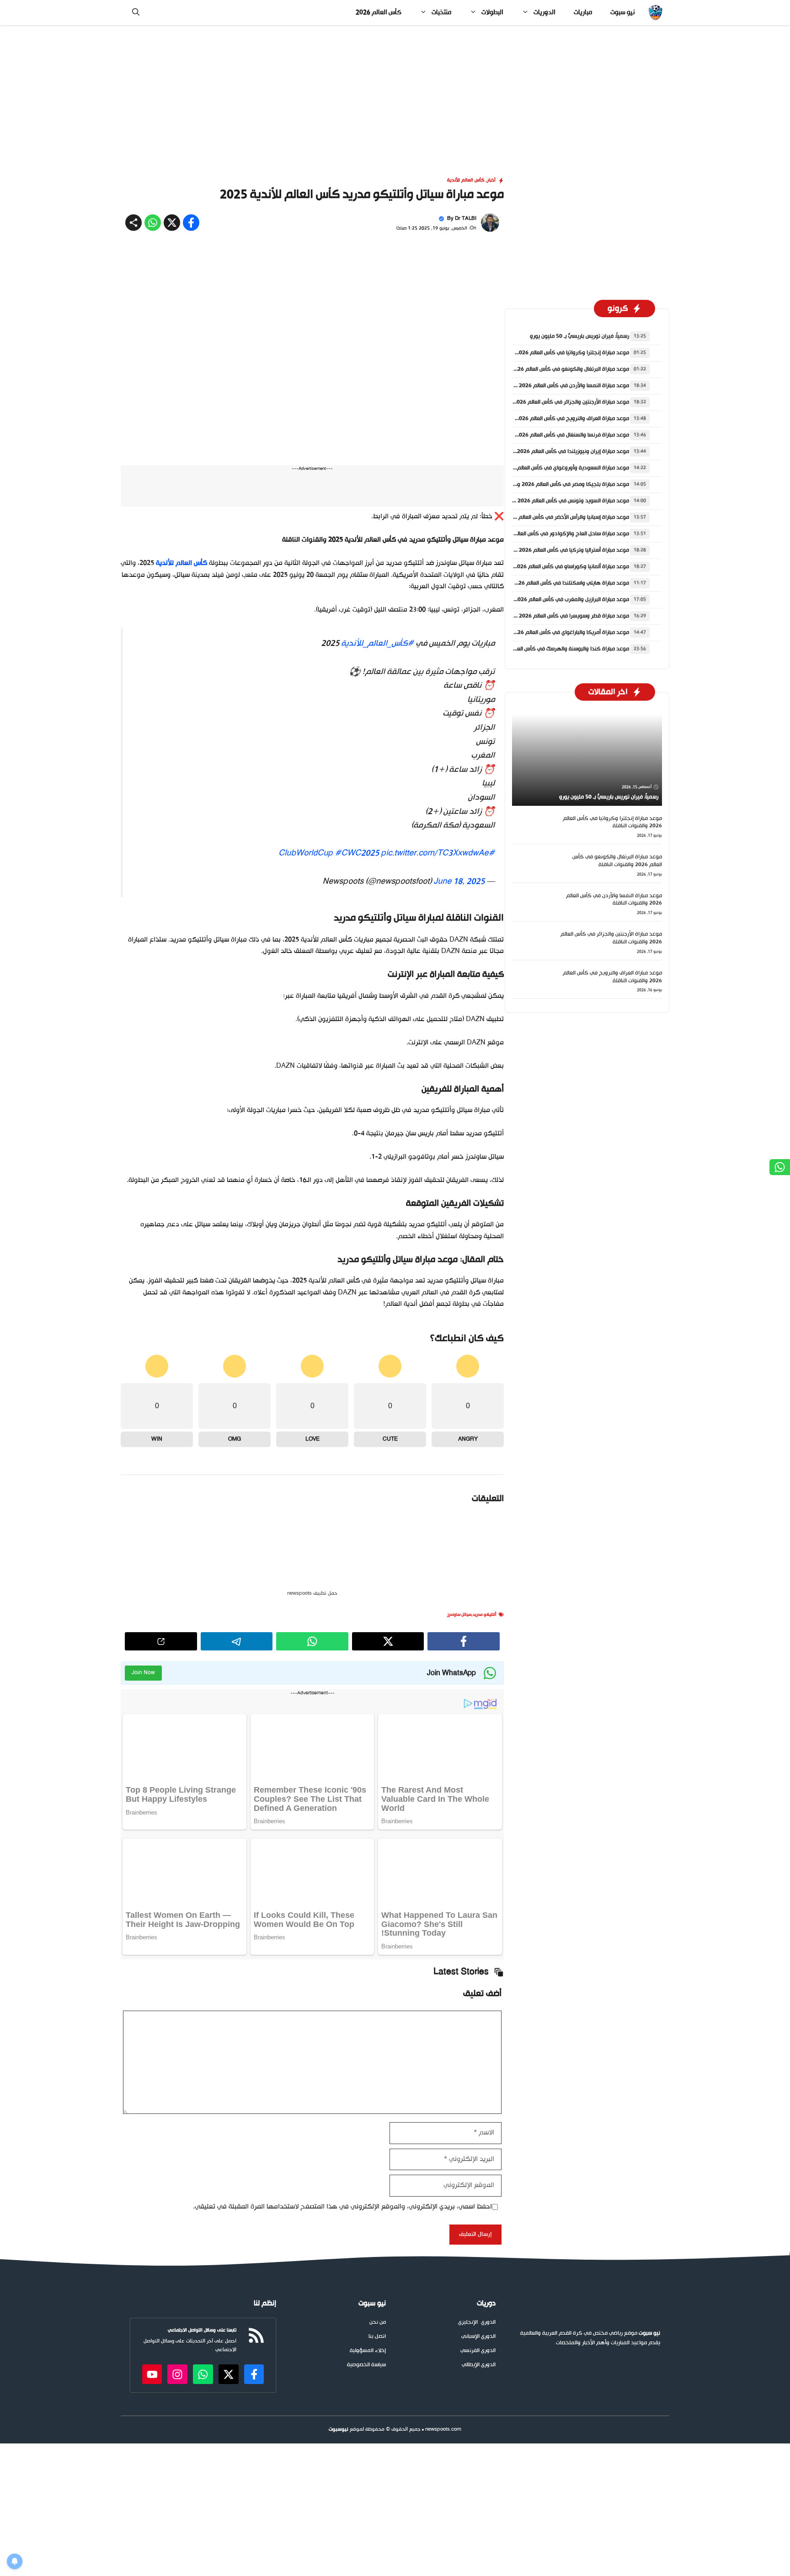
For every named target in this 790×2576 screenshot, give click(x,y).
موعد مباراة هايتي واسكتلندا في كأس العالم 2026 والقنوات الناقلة (552, 583)
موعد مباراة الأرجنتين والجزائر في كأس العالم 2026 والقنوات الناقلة (553, 402)
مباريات (583, 13)
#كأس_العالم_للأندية (377, 436)
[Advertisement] (395, 93)
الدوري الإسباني (478, 2153)
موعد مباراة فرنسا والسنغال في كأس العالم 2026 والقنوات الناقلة (554, 435)
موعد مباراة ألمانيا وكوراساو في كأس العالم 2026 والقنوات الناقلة (553, 567)
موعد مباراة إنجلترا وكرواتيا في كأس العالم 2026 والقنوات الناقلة (554, 353)
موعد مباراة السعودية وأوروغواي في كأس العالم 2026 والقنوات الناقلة (548, 468)
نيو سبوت (622, 13)
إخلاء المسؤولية (368, 2167)
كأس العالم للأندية (466, 180)
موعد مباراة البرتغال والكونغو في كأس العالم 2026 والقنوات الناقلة (552, 369)
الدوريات (544, 13)
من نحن (378, 2138)
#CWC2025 (357, 646)
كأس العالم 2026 (379, 13)
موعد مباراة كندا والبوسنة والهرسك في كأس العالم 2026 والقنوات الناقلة (544, 649)
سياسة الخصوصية (366, 2181)
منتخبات (441, 13)
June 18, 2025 (459, 674)
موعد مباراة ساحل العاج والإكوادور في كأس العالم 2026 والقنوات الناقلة (546, 534)
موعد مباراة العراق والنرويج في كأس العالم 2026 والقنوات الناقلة (554, 419)
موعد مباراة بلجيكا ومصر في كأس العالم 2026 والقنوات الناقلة (557, 484)
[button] (136, 13)
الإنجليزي (468, 2138)
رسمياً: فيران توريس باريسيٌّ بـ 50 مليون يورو (579, 336)
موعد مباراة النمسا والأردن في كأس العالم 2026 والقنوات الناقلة (556, 386)
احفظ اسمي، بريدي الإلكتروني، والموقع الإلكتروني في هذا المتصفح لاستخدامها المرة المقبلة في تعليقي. (342, 2023)
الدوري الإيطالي (479, 2181)
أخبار (491, 180)
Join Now (143, 1489)
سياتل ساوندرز (459, 1431)
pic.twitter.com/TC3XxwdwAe (435, 646)
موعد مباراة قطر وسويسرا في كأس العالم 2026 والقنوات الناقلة (556, 616)
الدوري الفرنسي (478, 2167)
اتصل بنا (377, 2153)
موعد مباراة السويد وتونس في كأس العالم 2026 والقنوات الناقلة (555, 501)
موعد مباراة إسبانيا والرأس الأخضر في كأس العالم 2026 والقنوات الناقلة (548, 517)
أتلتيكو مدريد (485, 1431)
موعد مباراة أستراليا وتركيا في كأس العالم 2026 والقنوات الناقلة (556, 550)
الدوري (488, 2138)
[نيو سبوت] (655, 13)
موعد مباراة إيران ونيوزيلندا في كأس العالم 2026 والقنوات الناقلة (555, 452)
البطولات (492, 13)
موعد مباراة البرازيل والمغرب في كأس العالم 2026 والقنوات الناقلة (553, 600)
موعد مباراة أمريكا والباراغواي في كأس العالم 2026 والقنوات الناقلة (552, 633)
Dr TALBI (466, 219)
